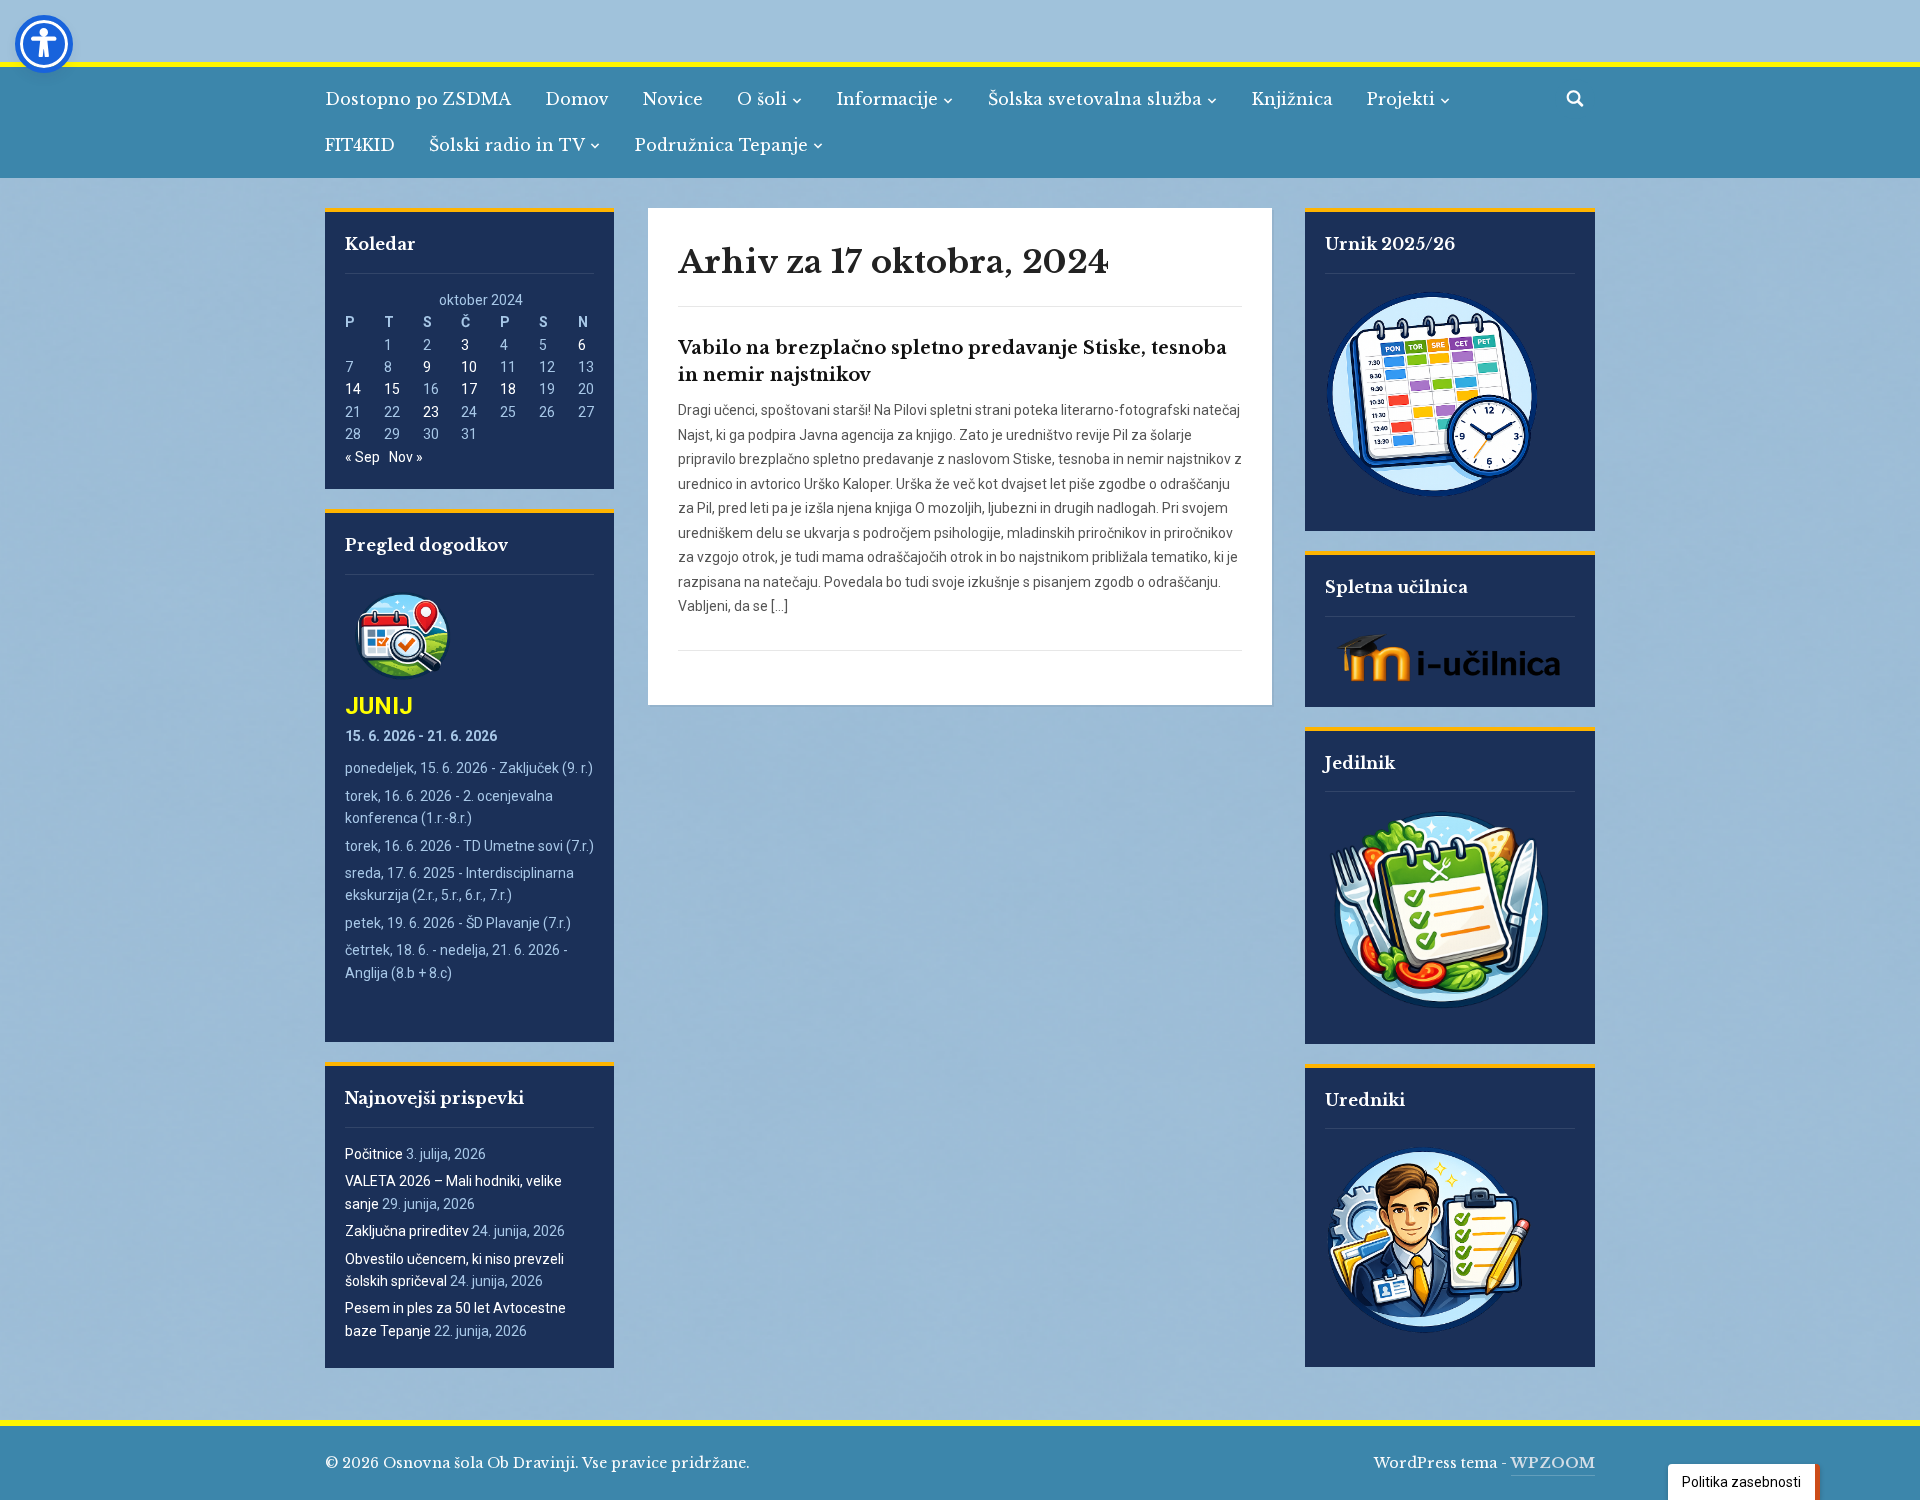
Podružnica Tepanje (721, 145)
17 (469, 389)
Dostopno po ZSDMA (418, 99)
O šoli (762, 99)
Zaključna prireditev (407, 1231)
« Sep (362, 457)
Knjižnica (1292, 99)
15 (392, 389)
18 (508, 389)
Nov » (406, 457)
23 (431, 412)
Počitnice (374, 1154)
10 (469, 367)
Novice (673, 99)
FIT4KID (360, 145)
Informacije (887, 99)
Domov (577, 99)
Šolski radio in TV (507, 145)
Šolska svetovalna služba (1095, 99)
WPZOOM (1553, 1463)
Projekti (1401, 99)
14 (353, 389)
